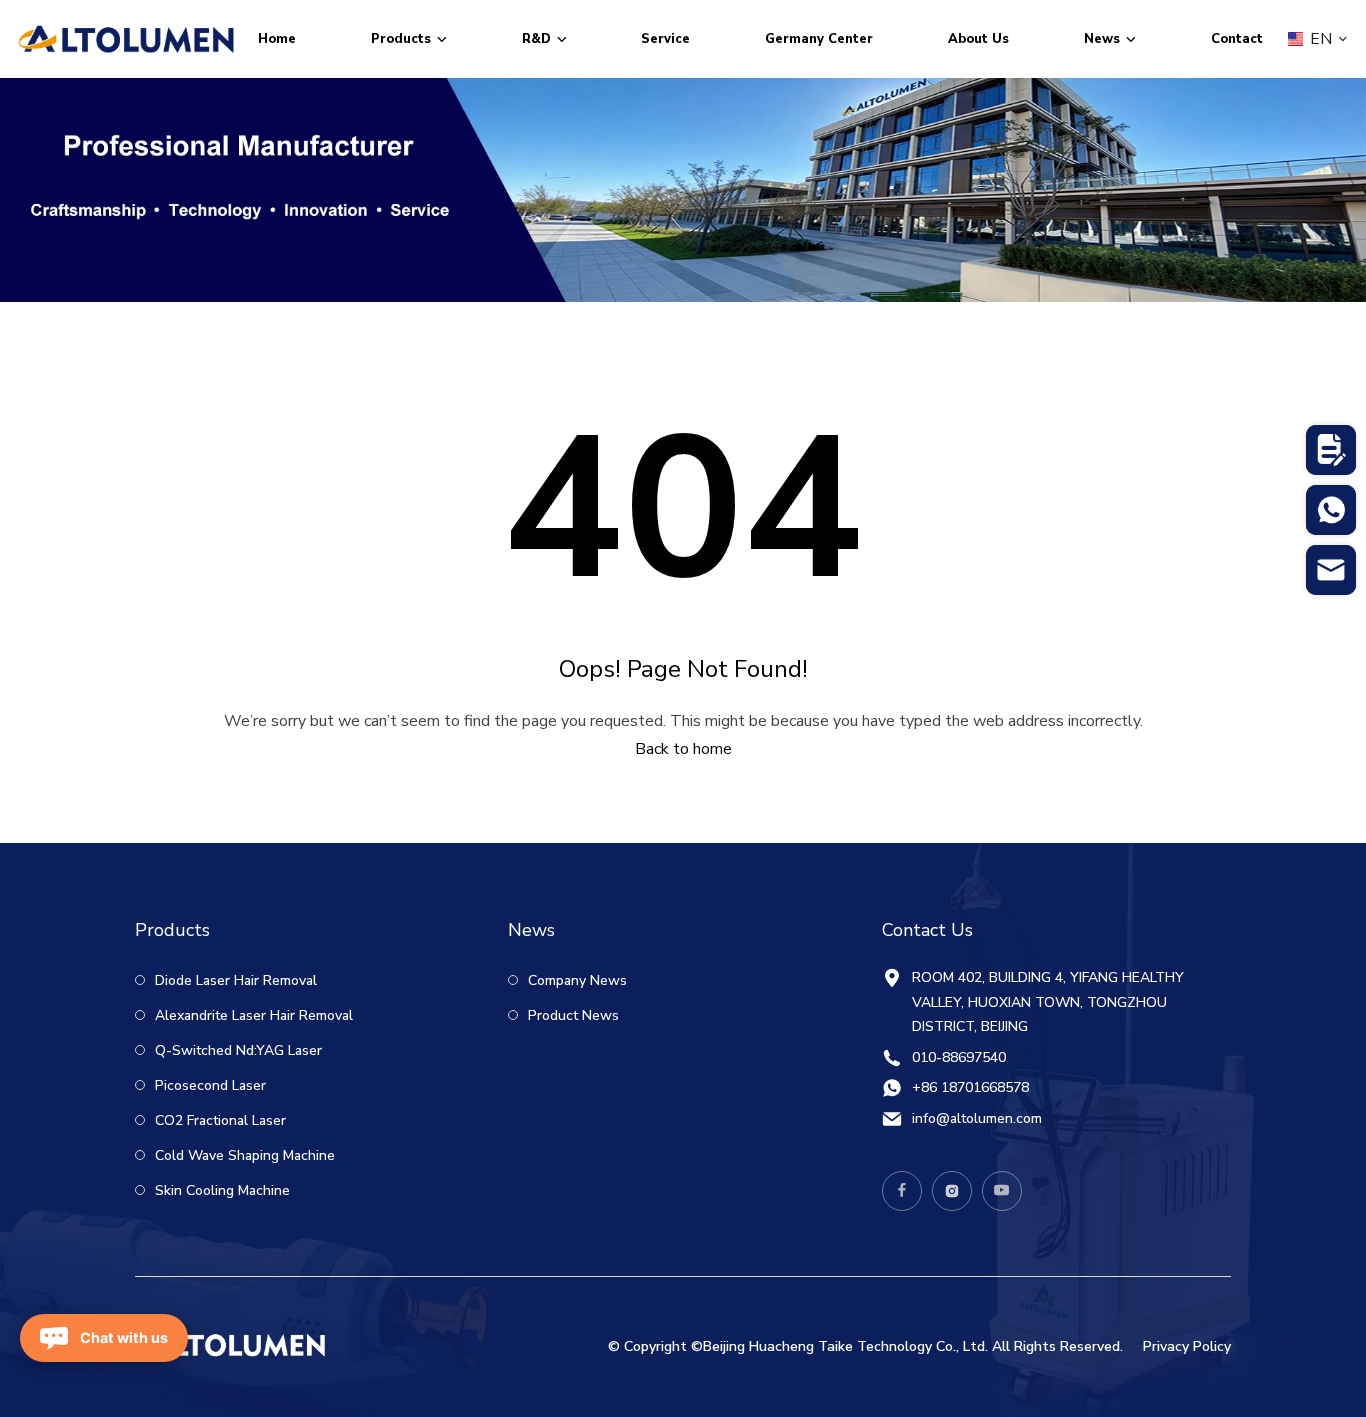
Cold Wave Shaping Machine (243, 1155)
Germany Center (819, 39)
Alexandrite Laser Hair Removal (252, 1015)
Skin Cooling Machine (220, 1190)
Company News (575, 980)
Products (401, 39)
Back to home (683, 749)
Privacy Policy (1187, 1346)
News (1102, 39)
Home (277, 39)
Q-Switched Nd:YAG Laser (236, 1050)
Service (665, 39)
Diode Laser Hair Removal (234, 980)
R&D (536, 39)
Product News (571, 1015)
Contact (1237, 39)
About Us (978, 39)
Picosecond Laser (208, 1085)
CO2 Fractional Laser (218, 1120)
